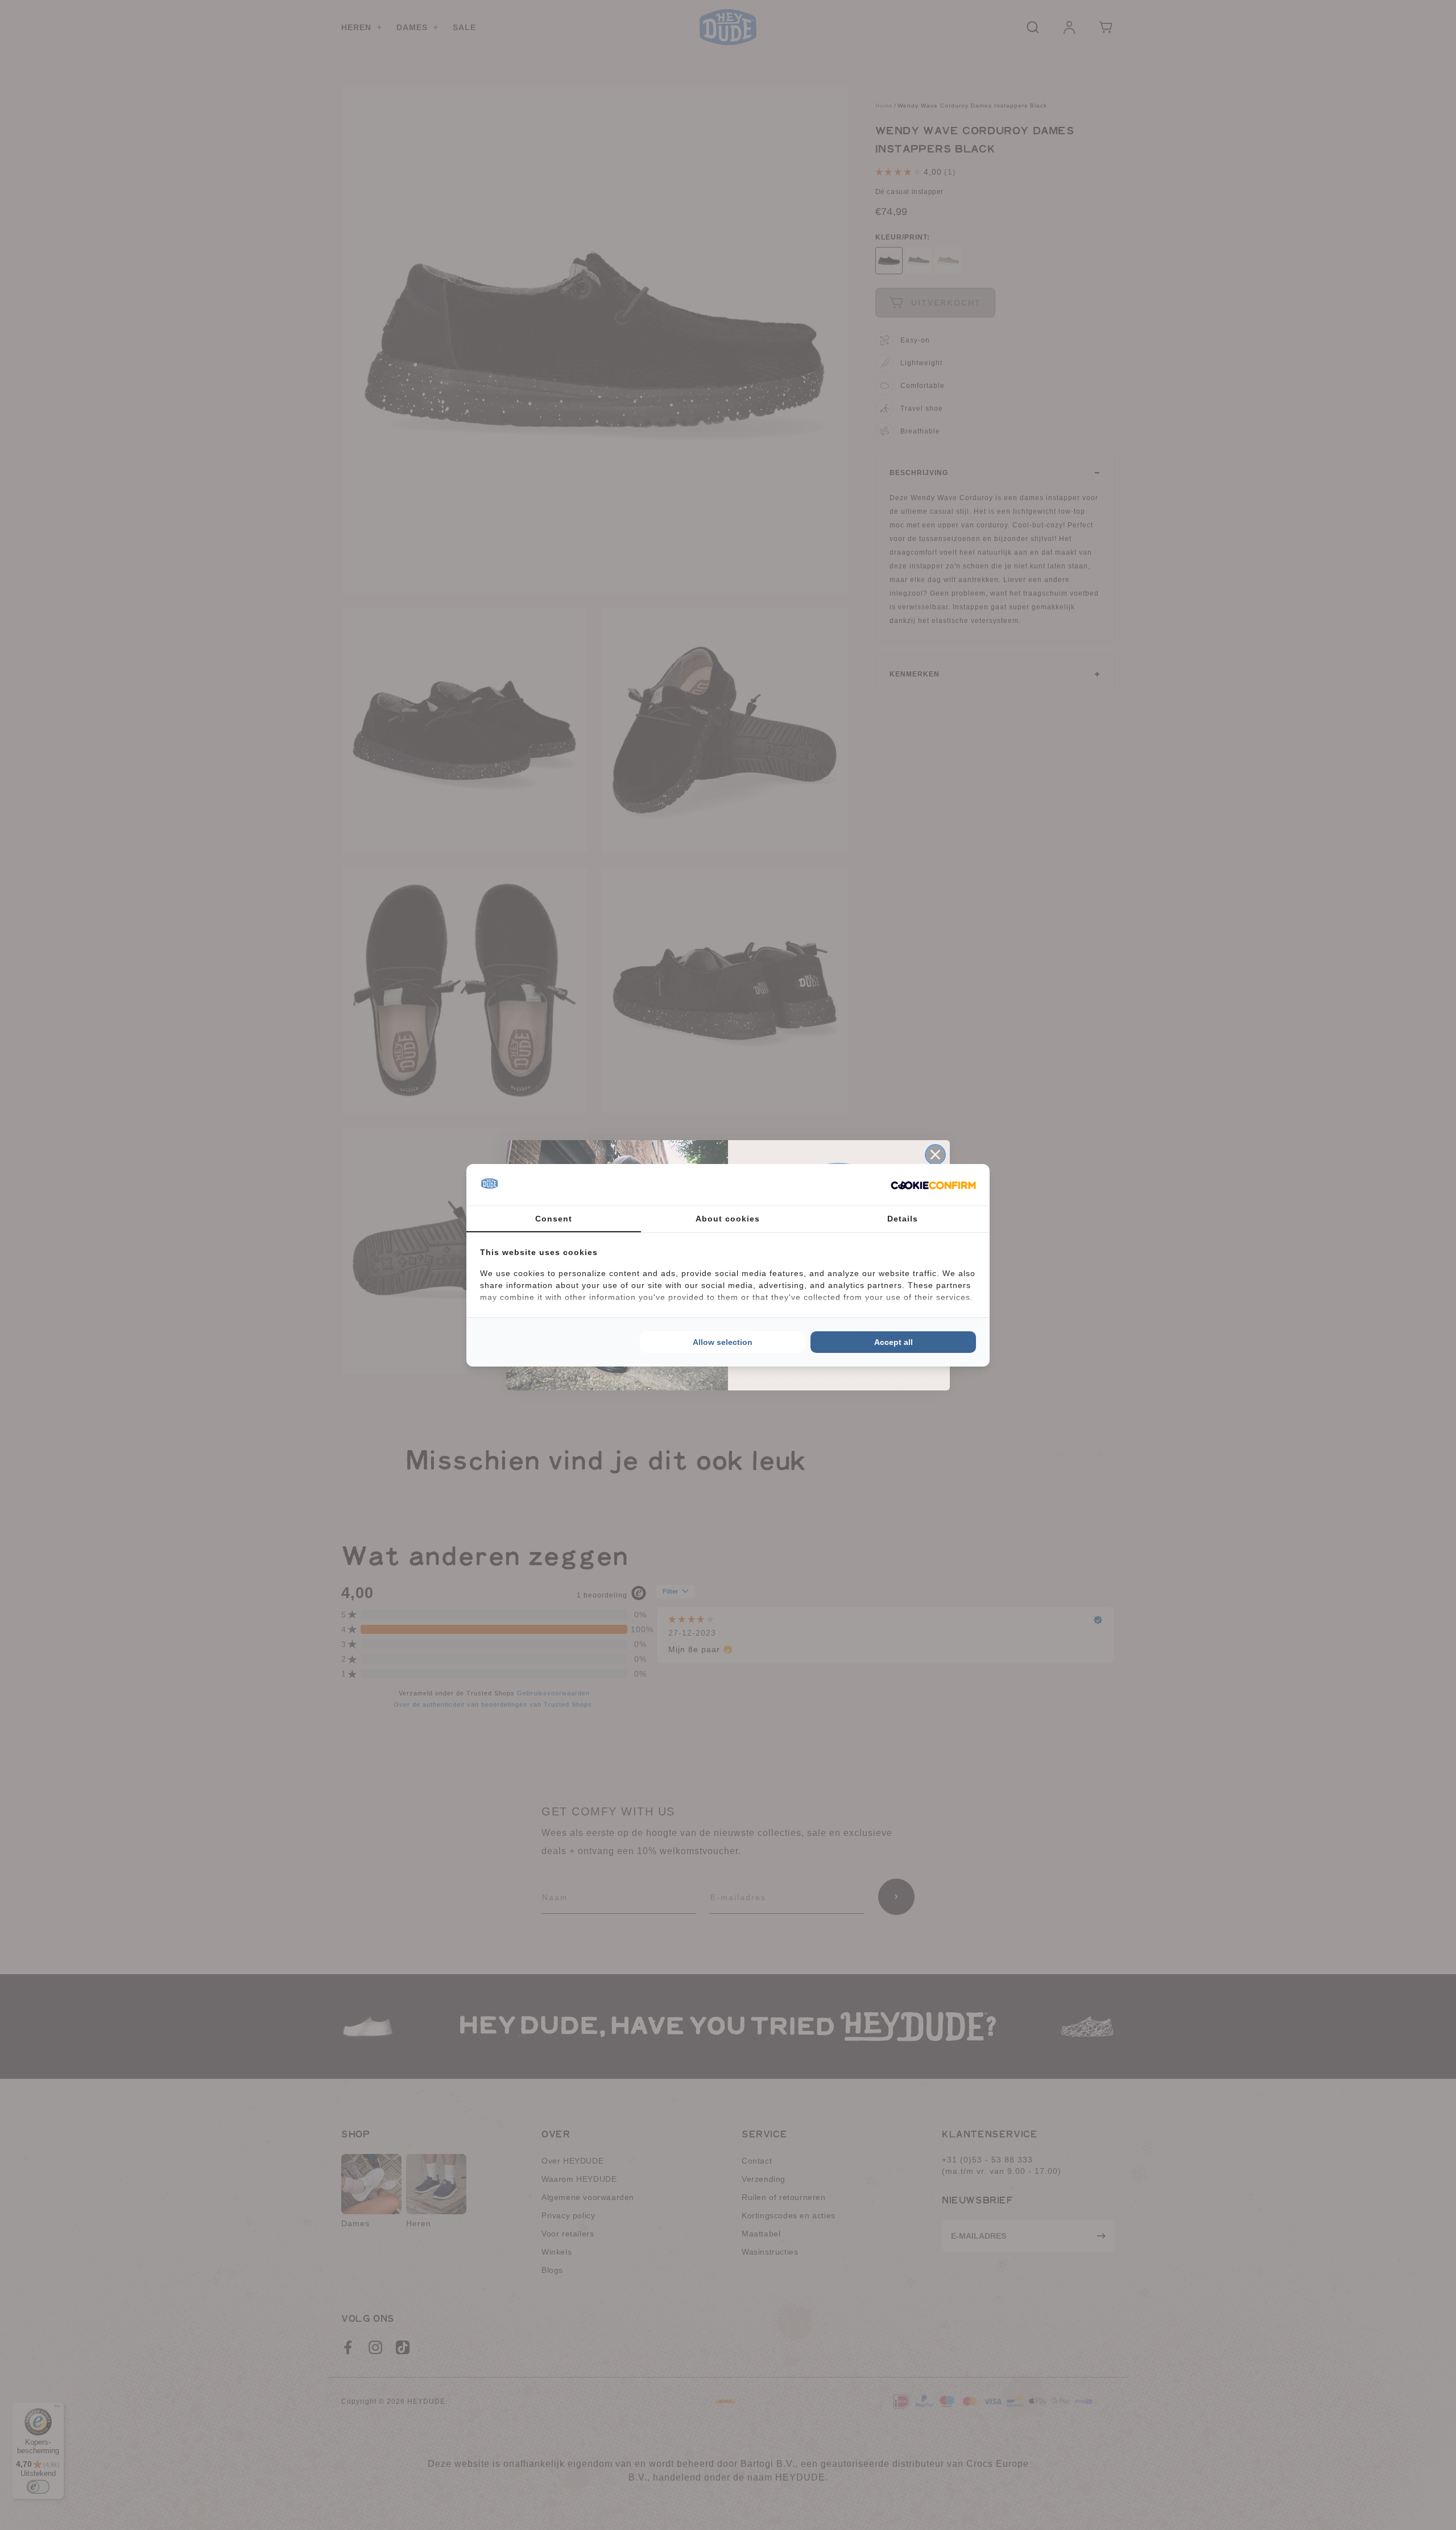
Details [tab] (903, 1219)
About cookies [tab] (728, 1219)
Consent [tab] (554, 1219)
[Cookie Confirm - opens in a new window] (933, 1184)
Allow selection (723, 1342)
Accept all (894, 1342)
